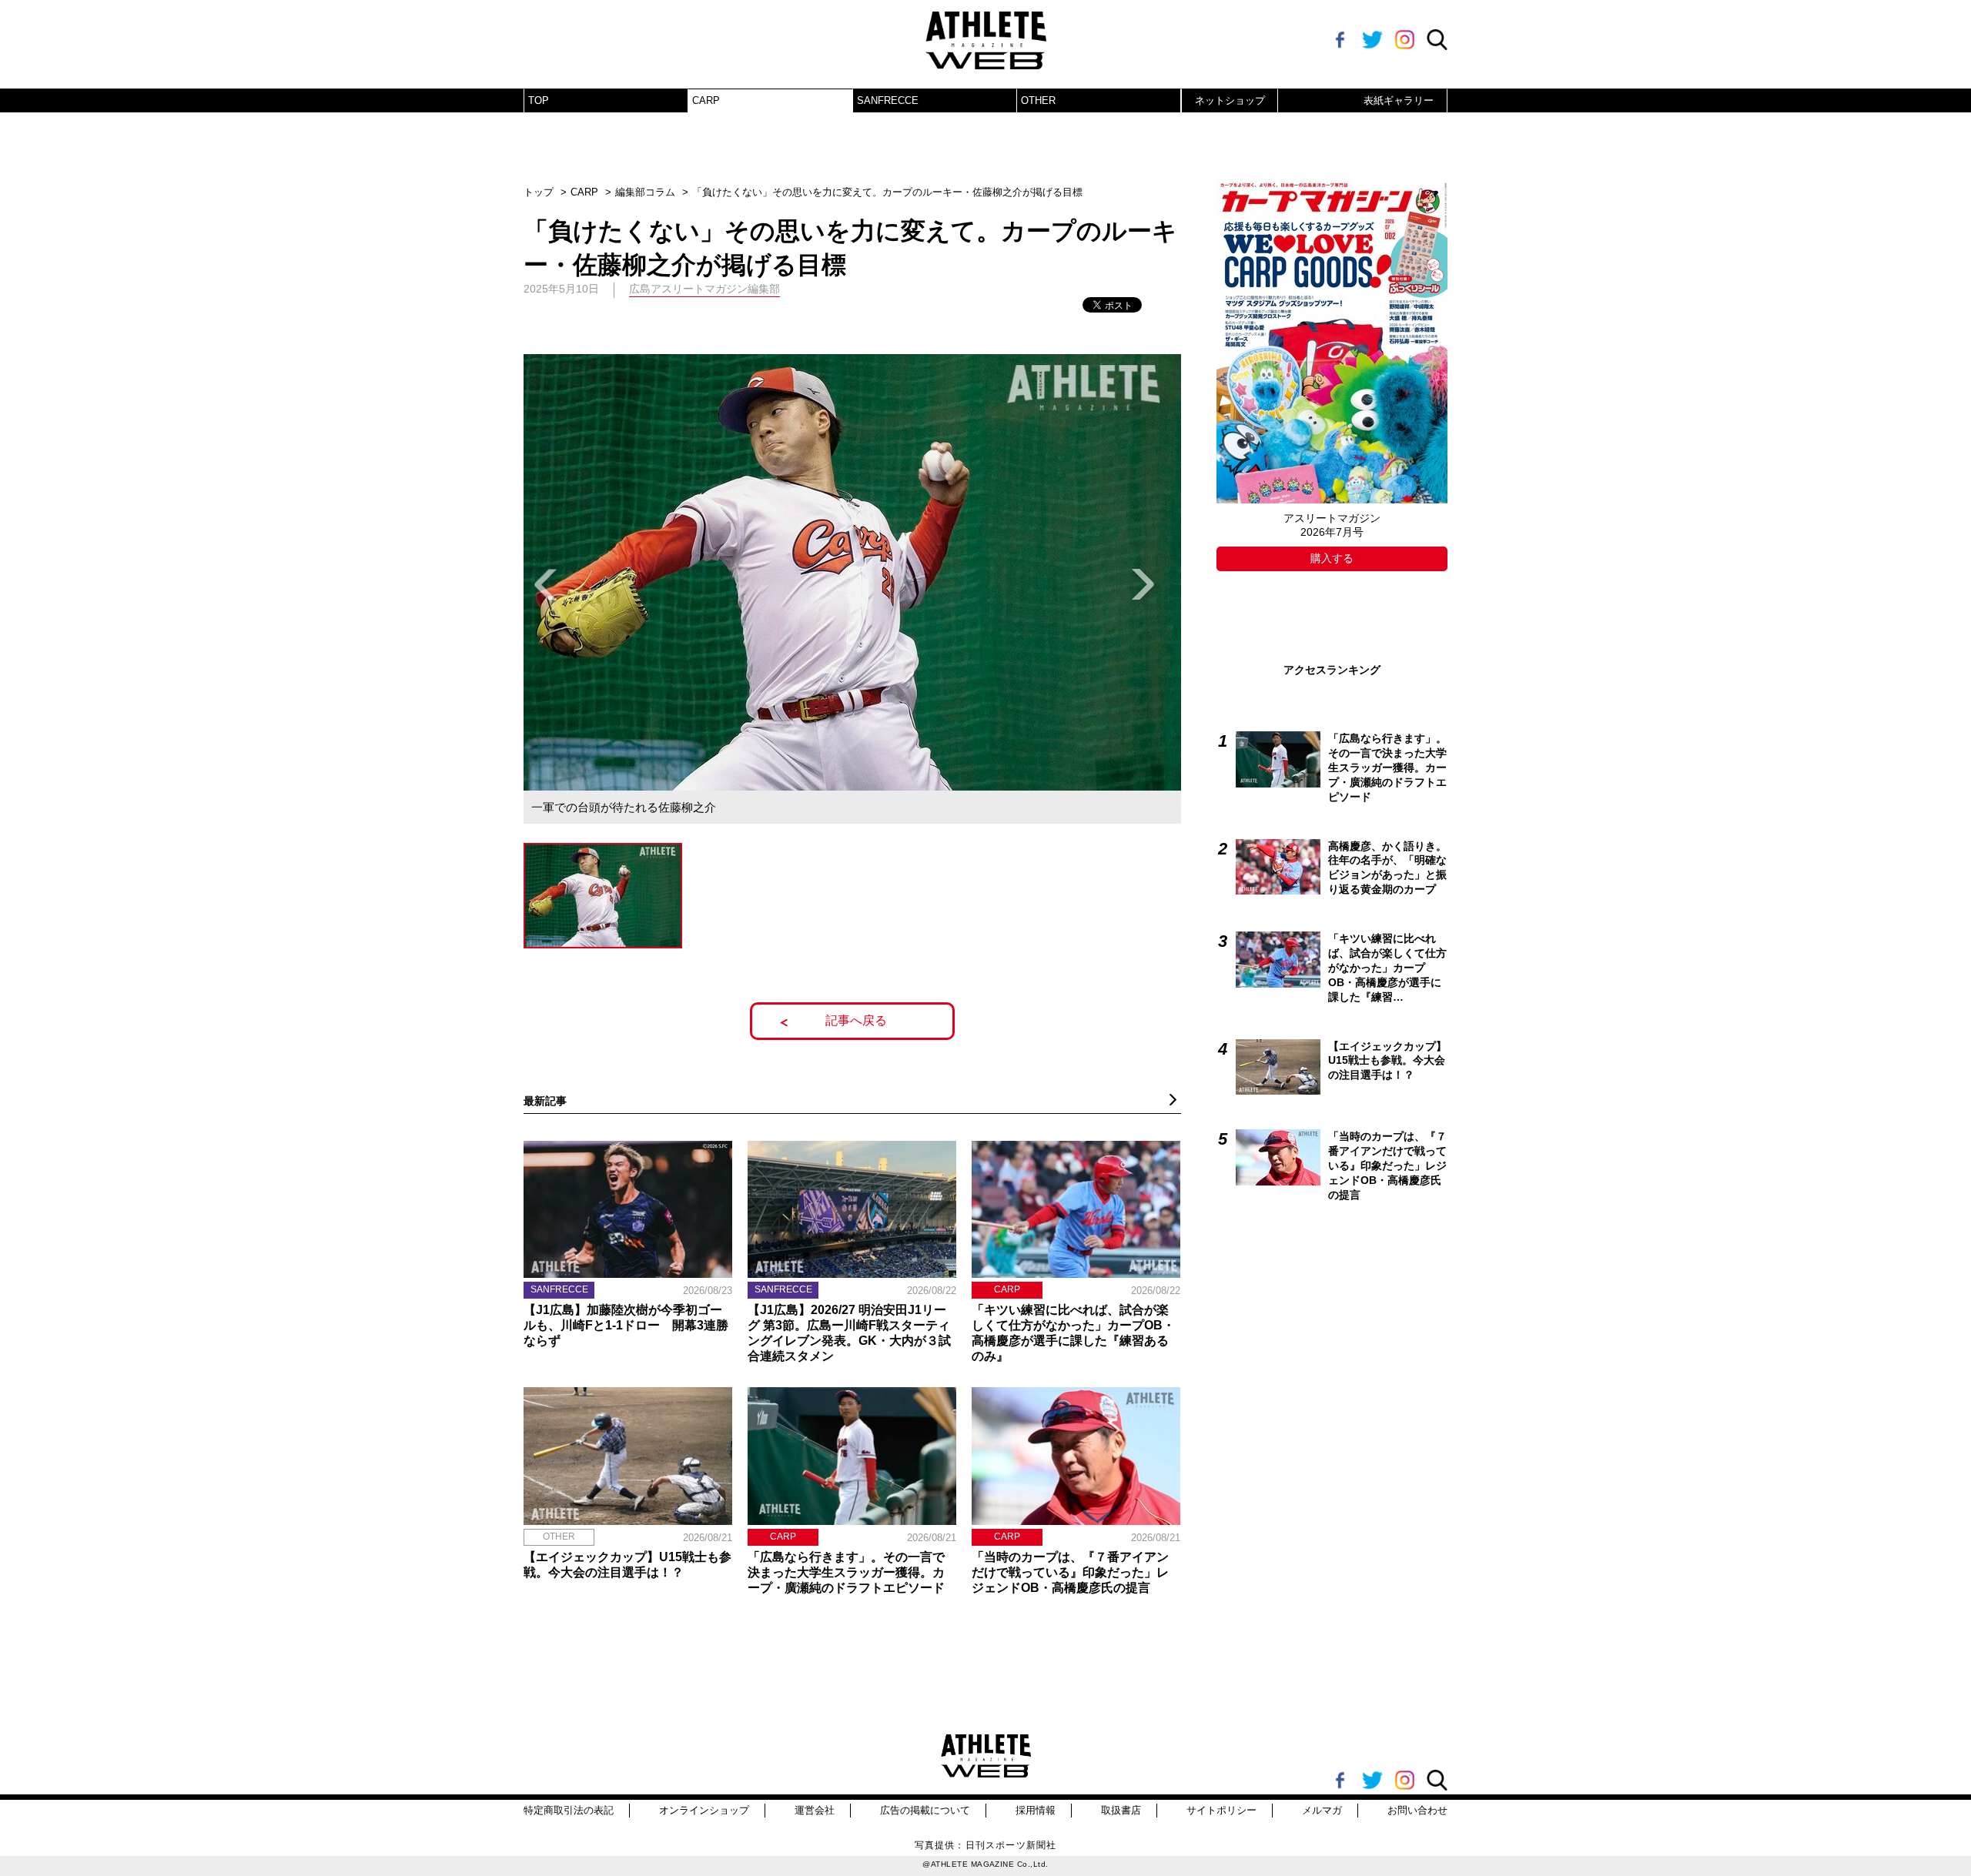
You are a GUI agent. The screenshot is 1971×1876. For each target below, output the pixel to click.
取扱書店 (1121, 1810)
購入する (1332, 558)
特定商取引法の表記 (569, 1810)
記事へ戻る (856, 1020)
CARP (706, 100)
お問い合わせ (1417, 1810)
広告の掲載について (925, 1810)
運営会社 (815, 1810)
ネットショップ (1230, 100)
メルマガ (1322, 1810)
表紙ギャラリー (1399, 100)
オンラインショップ (704, 1810)
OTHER (1038, 100)
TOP (539, 100)
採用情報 (1036, 1810)
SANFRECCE (888, 100)
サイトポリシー (1221, 1810)
